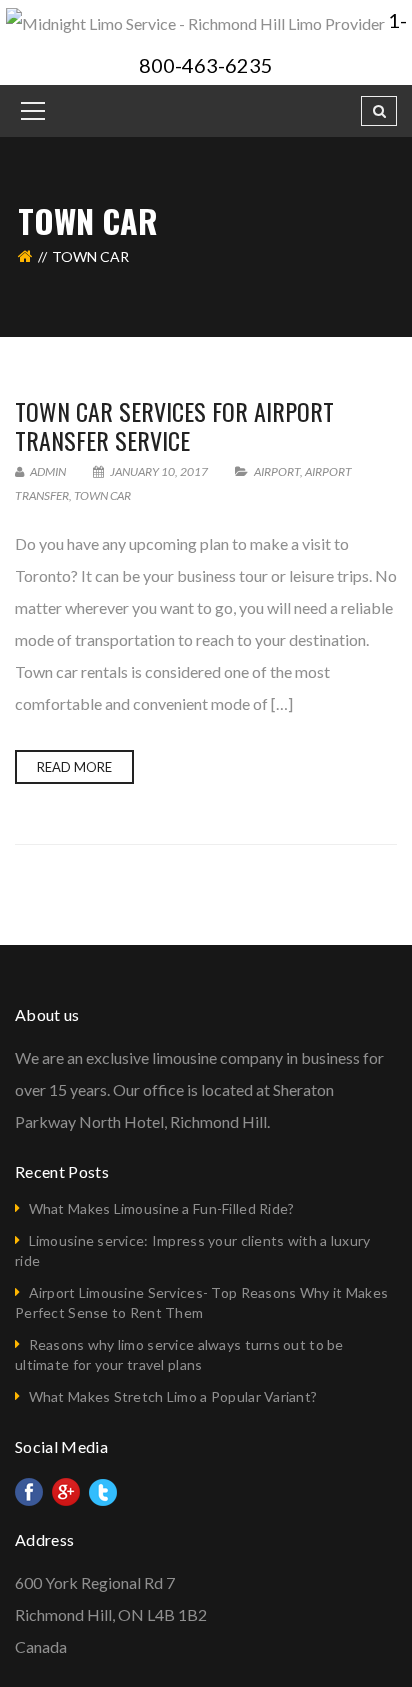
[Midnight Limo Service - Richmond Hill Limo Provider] (197, 21)
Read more (74, 767)
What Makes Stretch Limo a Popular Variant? (173, 1396)
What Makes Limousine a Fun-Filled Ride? (162, 1208)
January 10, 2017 (159, 471)
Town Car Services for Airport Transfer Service (174, 425)
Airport (277, 471)
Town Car (102, 495)
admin (47, 471)
